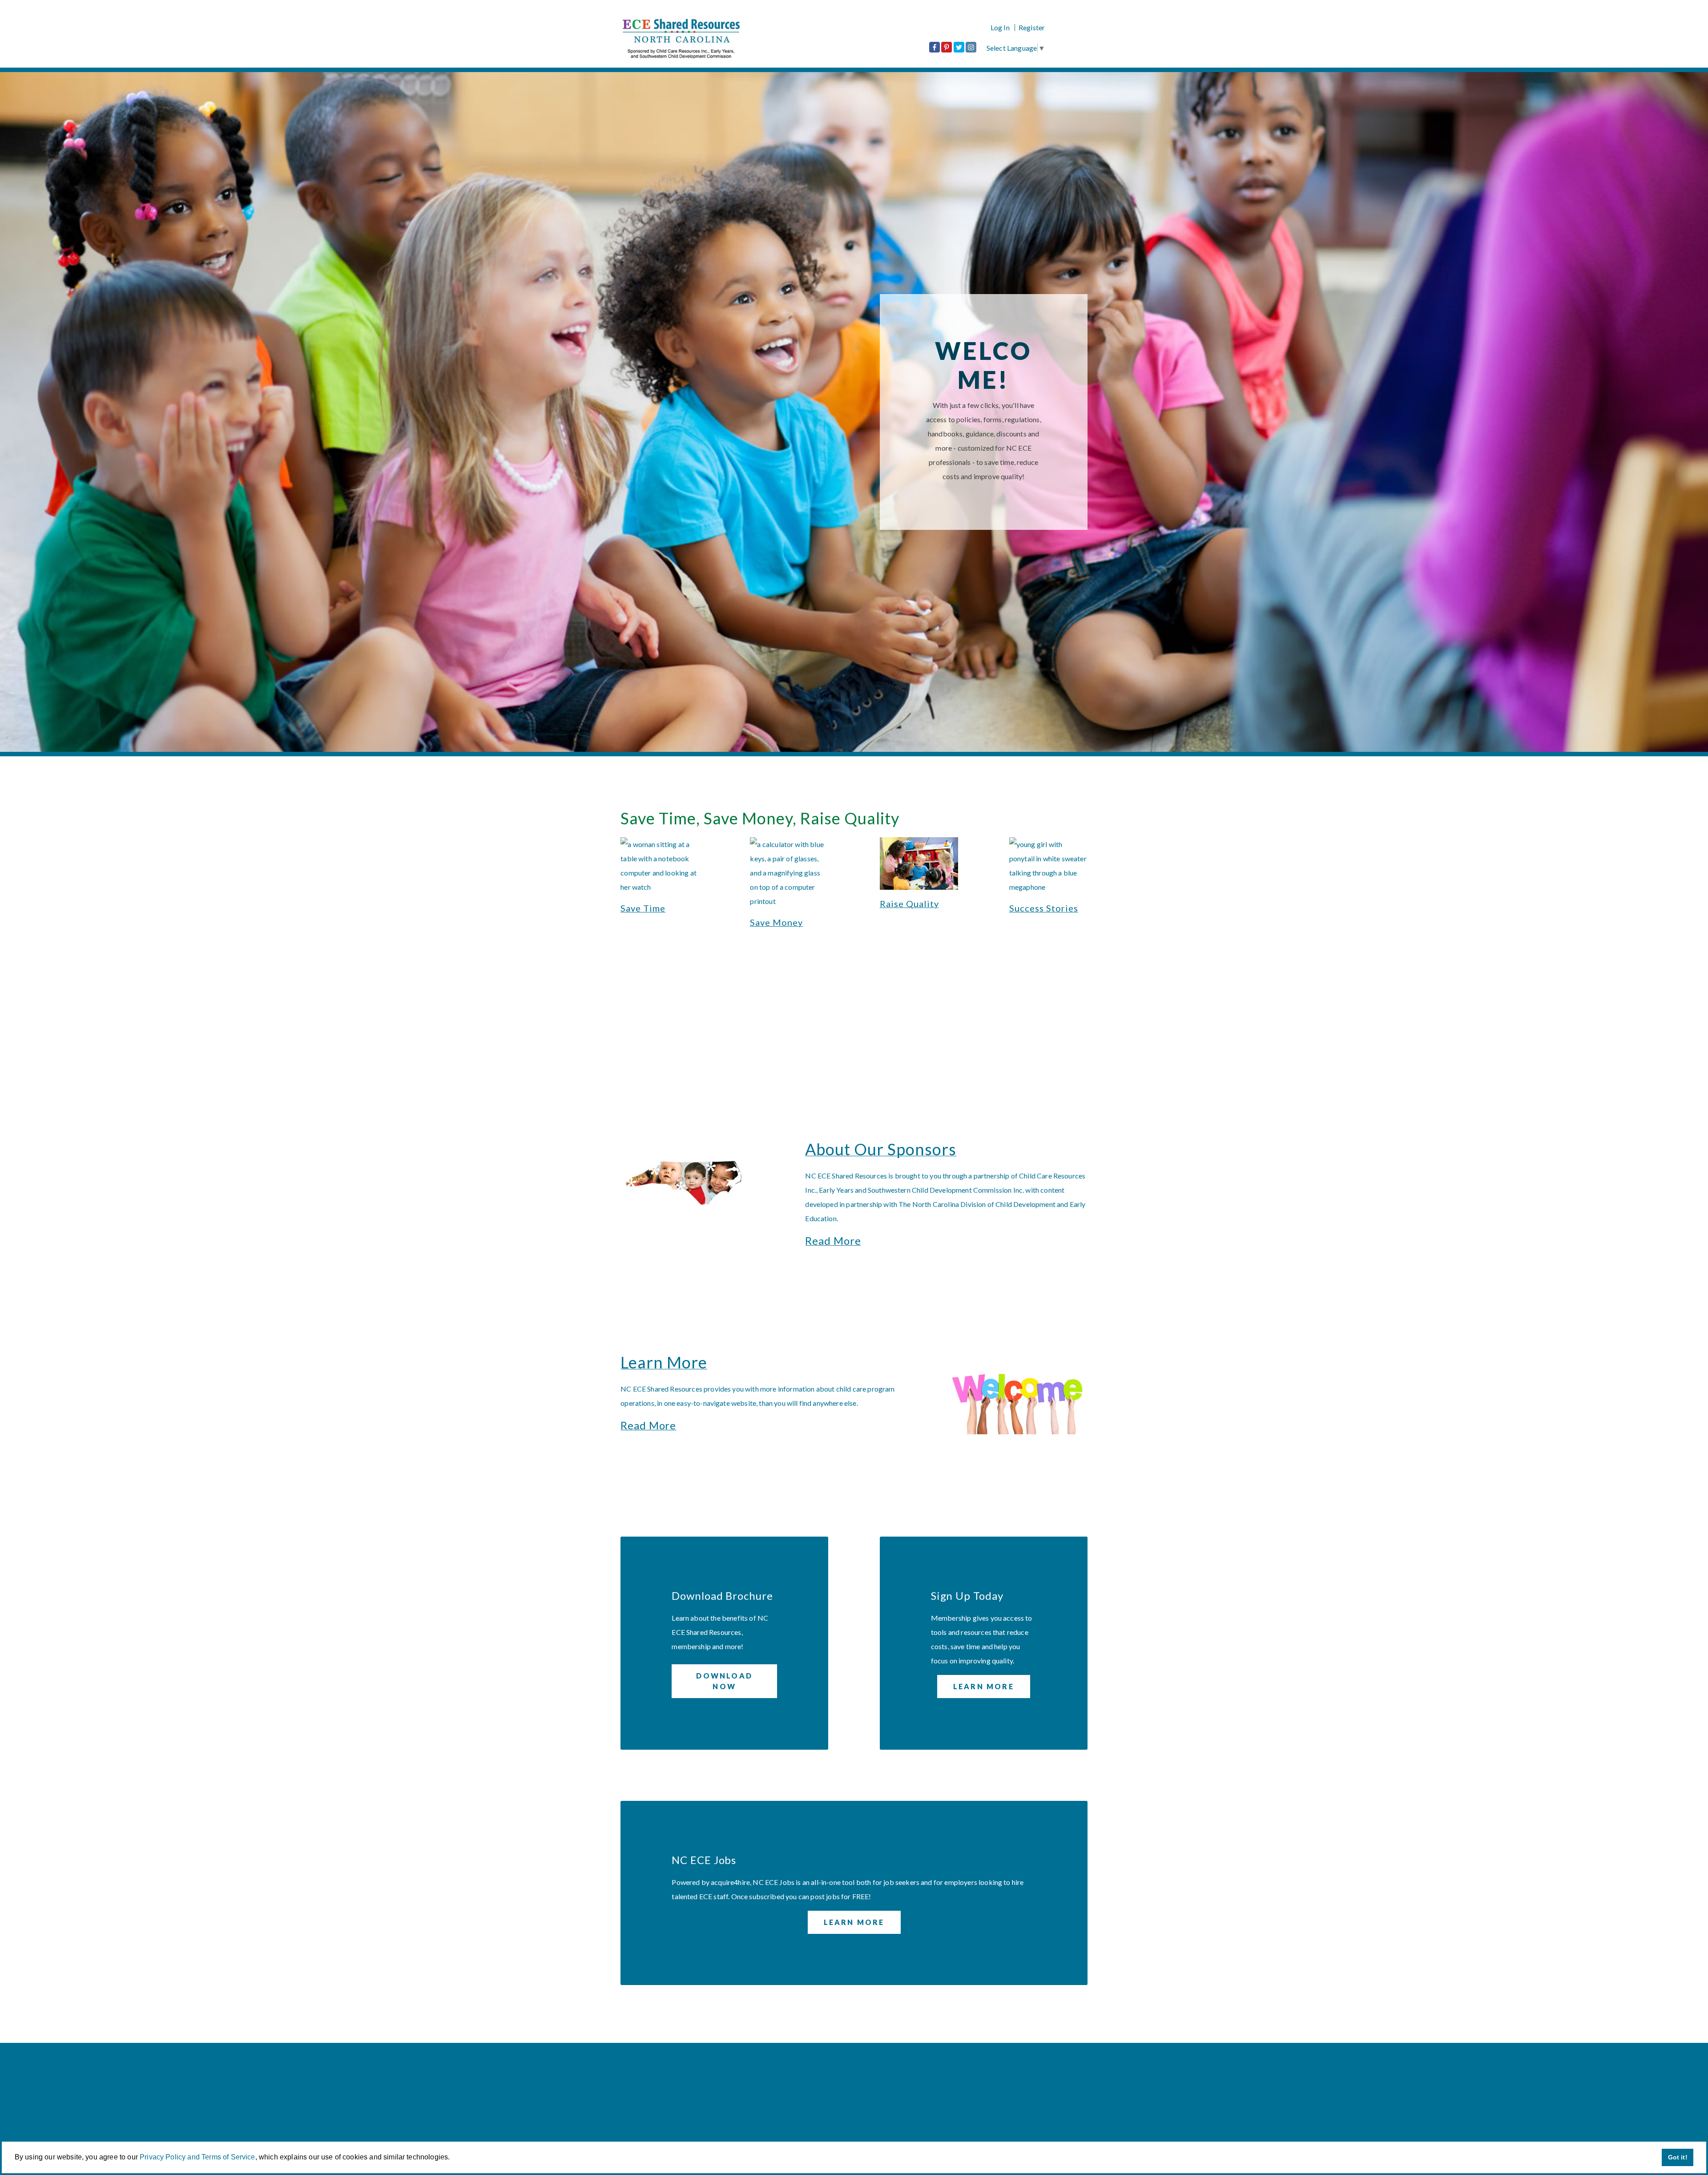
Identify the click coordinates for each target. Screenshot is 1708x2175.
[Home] (699, 38)
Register (1032, 28)
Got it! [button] (1678, 2157)
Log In (1000, 28)
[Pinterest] (947, 47)
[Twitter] (959, 47)
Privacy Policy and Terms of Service (197, 2157)
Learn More (984, 1686)
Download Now (724, 1681)
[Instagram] (971, 47)
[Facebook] (935, 47)
